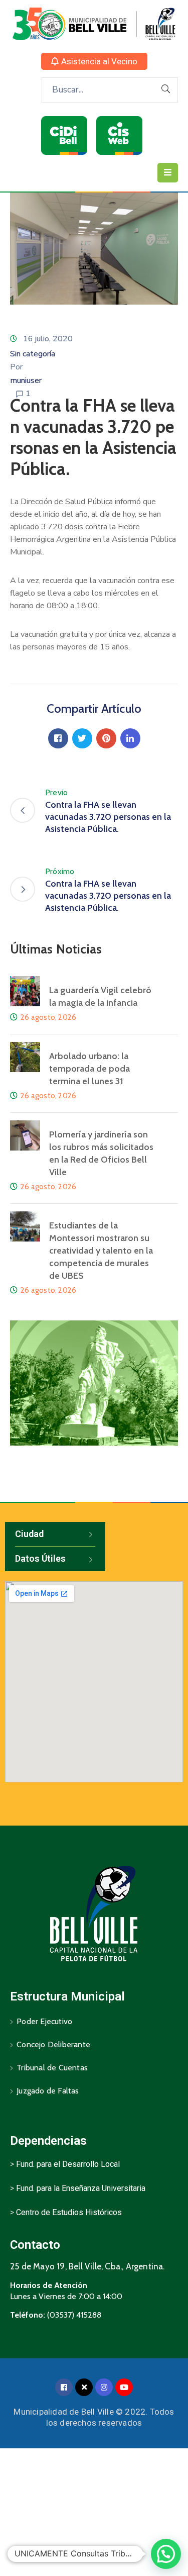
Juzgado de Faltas (48, 2091)
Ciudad (29, 1534)
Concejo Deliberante (53, 2044)
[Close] (84, 2387)
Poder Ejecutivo (44, 2021)
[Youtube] (124, 2387)
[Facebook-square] (64, 2387)
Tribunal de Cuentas (52, 2068)
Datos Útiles (40, 1558)
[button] (94, 61)
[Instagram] (104, 2387)
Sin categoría (33, 354)
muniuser (26, 380)
